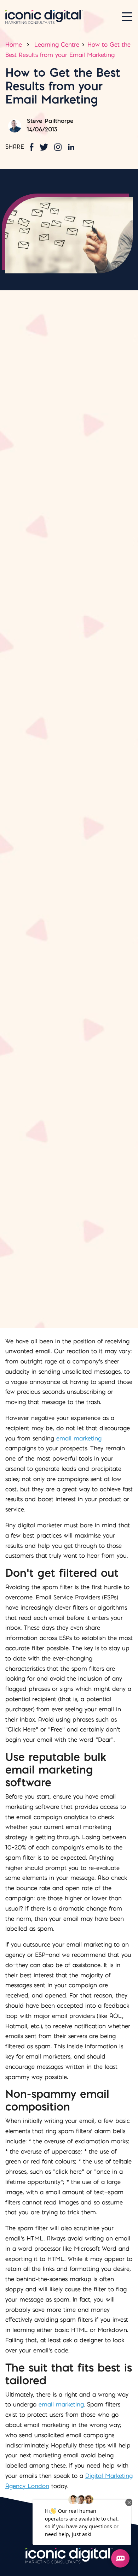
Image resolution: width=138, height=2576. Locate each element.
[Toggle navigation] (127, 17)
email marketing (79, 1438)
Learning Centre (57, 45)
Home (14, 45)
